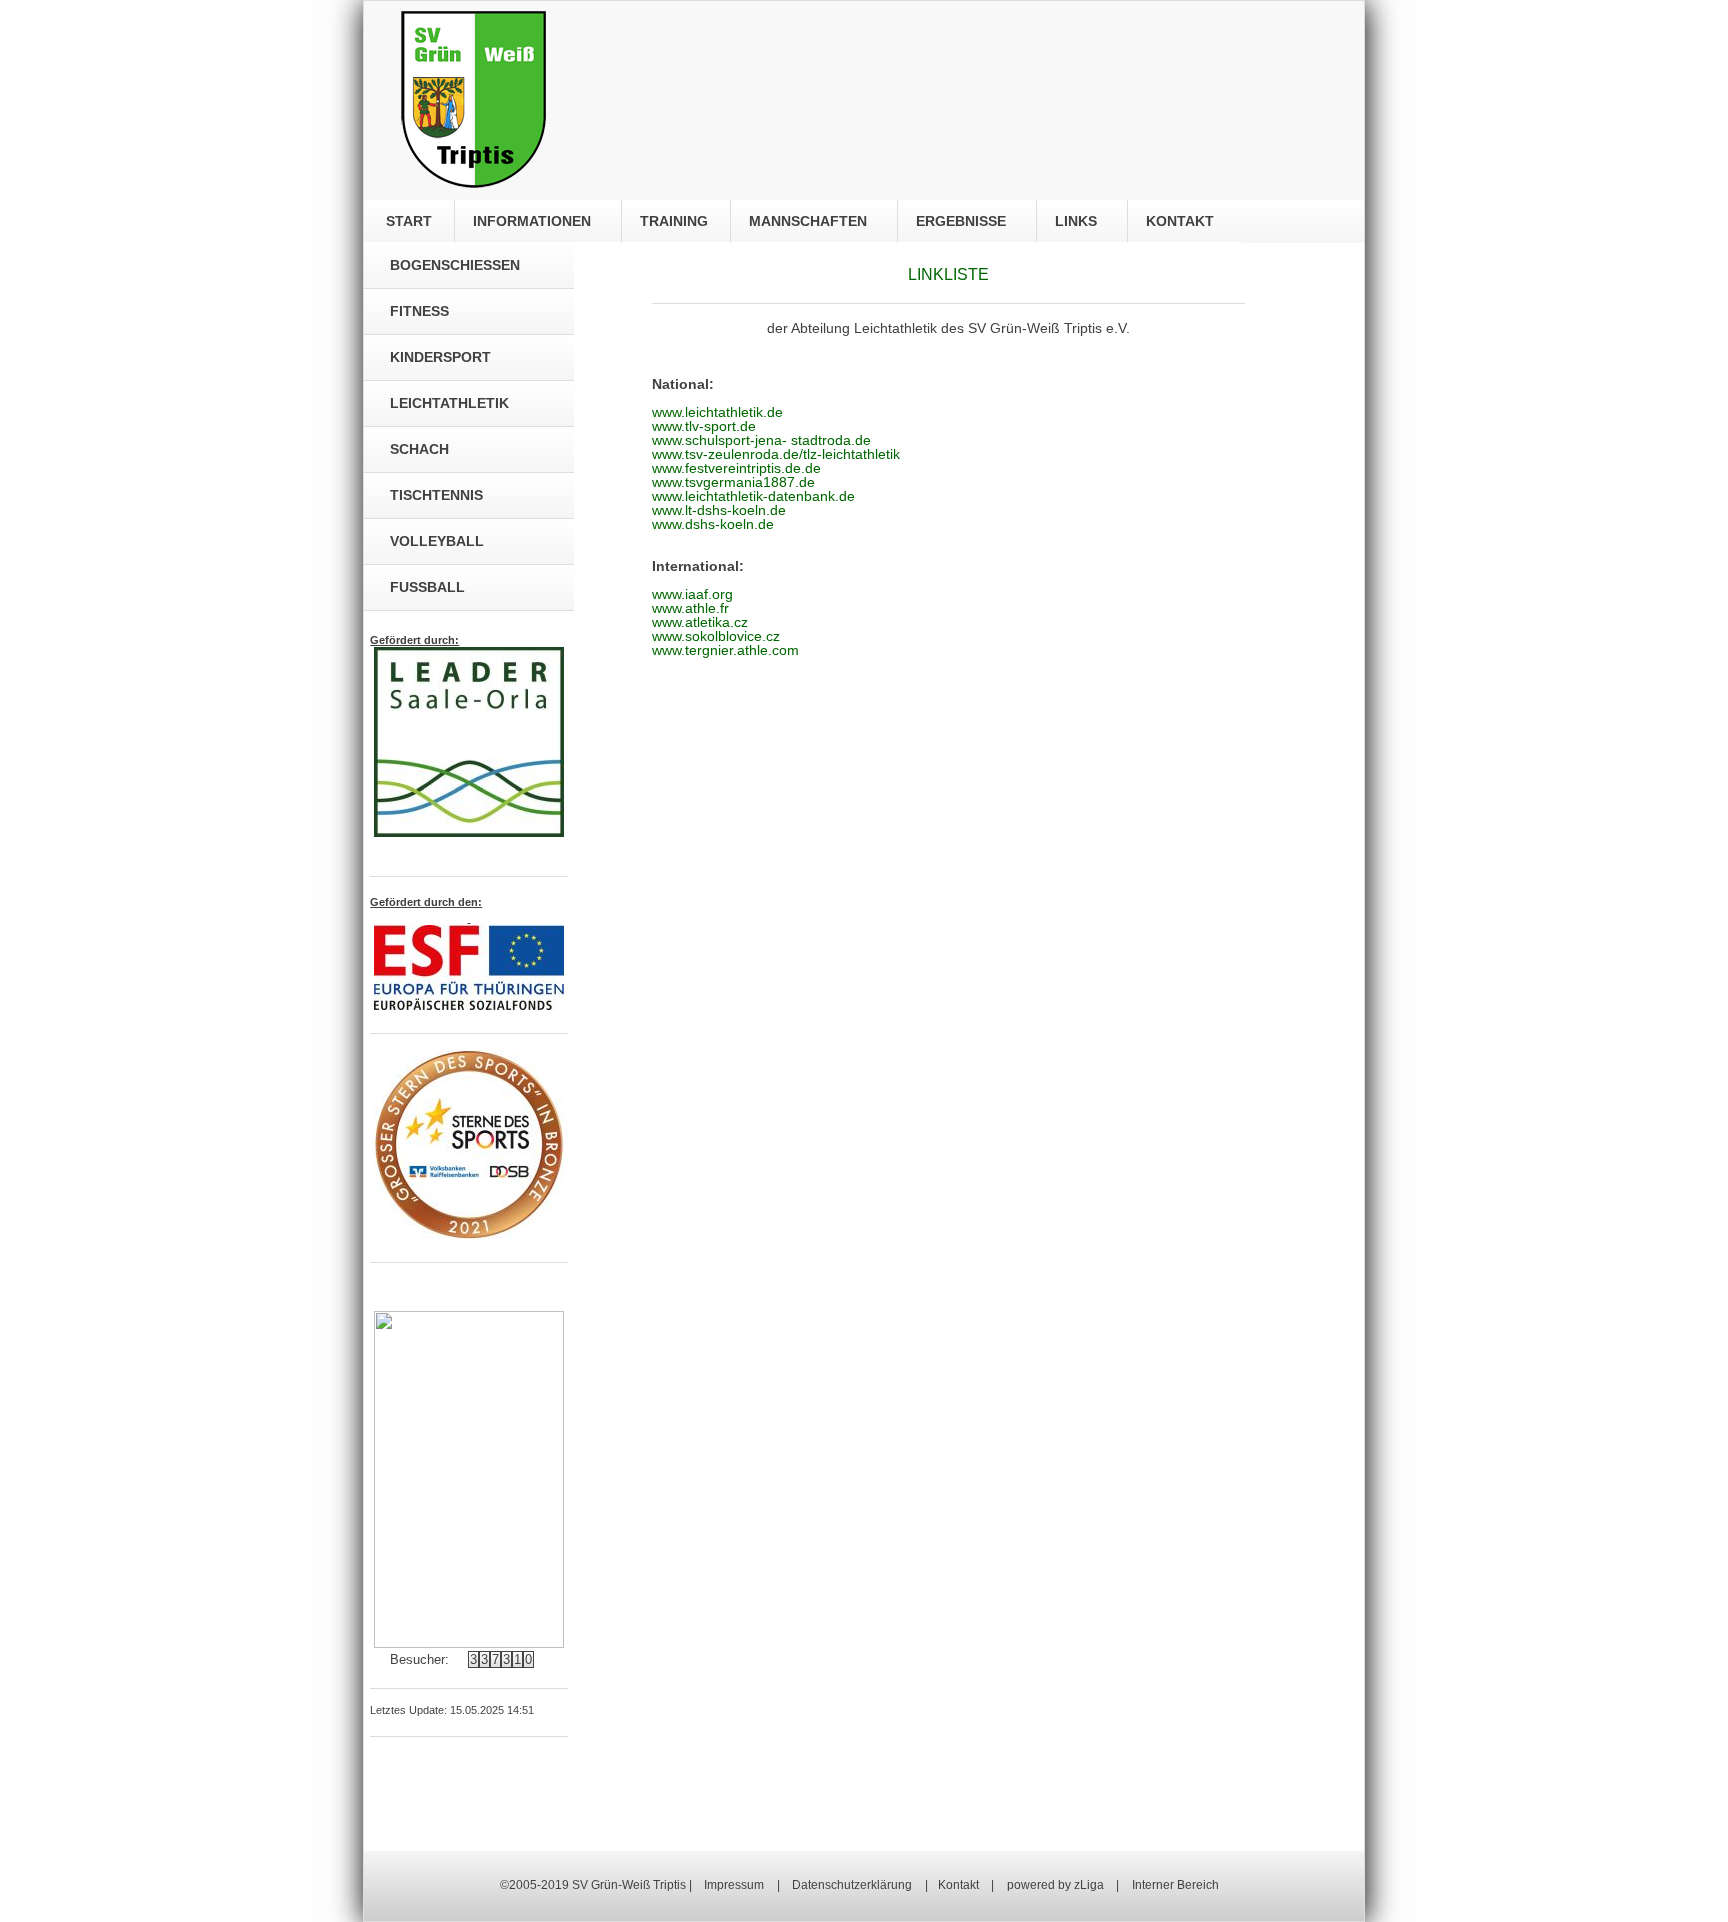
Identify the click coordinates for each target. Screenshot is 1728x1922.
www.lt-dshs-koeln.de (719, 510)
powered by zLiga (1057, 1885)
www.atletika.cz (700, 622)
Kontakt (1182, 221)
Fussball (427, 587)
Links (1078, 221)
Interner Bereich (1175, 1885)
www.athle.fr (690, 608)
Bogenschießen (455, 265)
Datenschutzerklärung (852, 1885)
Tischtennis (436, 495)
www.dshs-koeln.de (713, 524)
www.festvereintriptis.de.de (736, 468)
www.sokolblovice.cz (716, 636)
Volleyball (437, 541)
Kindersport (440, 357)
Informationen (534, 221)
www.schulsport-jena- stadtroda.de (761, 440)
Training (672, 221)
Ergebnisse (963, 221)
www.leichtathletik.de (717, 412)
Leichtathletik (449, 403)
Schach (419, 449)
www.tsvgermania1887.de (733, 482)
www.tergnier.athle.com (725, 650)
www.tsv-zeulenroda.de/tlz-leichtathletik (776, 454)
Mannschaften (810, 221)
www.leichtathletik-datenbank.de (753, 496)
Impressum (734, 1885)
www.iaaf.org (692, 594)
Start (405, 221)
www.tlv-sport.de (704, 426)
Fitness (419, 311)
